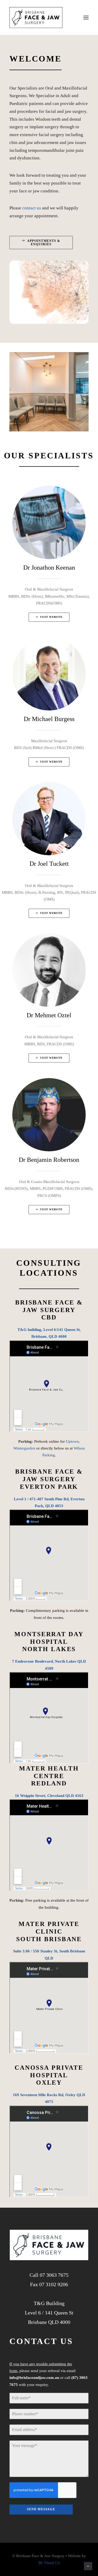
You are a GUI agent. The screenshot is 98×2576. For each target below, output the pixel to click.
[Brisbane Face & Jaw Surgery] (36, 18)
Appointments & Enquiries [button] (44, 242)
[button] (86, 18)
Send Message (41, 2509)
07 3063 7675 (54, 2275)
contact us (32, 208)
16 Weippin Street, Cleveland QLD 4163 (49, 1796)
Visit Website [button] (51, 617)
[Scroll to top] (88, 2566)
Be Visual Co (49, 2563)
